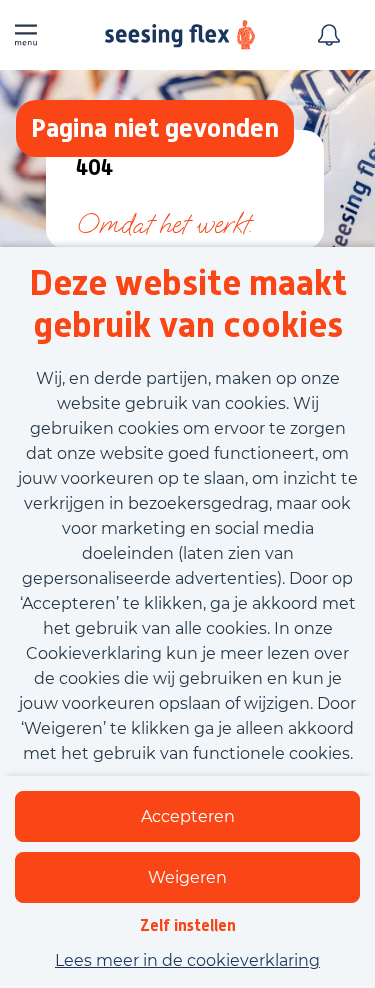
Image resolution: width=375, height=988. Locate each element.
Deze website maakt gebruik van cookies (188, 304)
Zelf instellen (188, 925)
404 (94, 168)
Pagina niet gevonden (155, 127)
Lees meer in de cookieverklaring (187, 960)
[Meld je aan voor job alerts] (329, 35)
